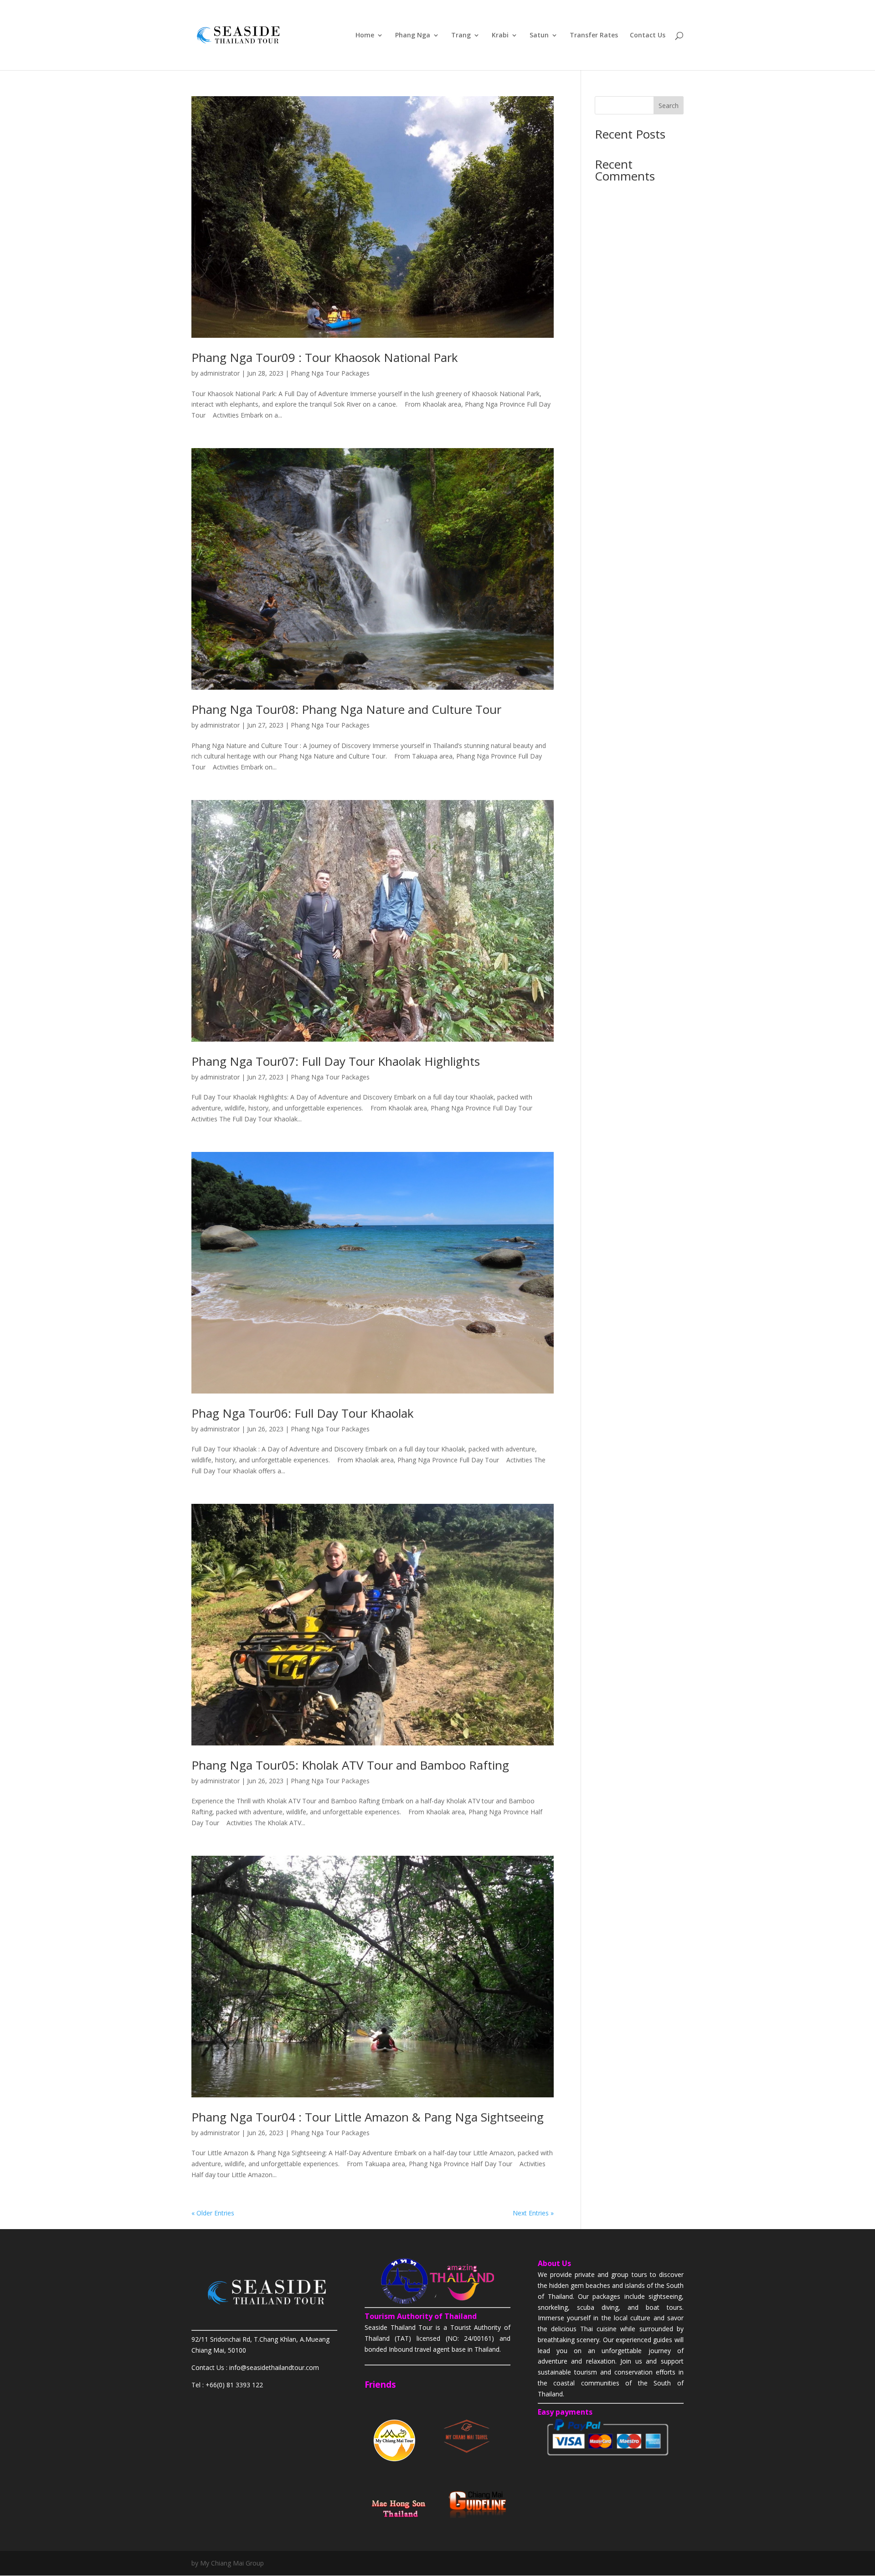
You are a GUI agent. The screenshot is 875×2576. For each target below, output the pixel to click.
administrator (220, 373)
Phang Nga (413, 36)
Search (669, 106)
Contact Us (648, 36)
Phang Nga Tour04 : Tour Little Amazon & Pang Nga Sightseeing (368, 2117)
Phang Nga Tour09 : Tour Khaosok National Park (325, 357)
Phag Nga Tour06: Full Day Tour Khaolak (303, 1413)
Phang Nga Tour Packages (330, 373)
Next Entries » (533, 2213)
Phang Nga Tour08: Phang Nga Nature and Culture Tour (346, 709)
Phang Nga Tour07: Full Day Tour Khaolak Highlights (336, 1061)
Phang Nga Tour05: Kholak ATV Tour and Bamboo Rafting (350, 1765)
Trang (461, 36)
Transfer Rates (594, 36)
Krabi (500, 36)
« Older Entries (213, 2213)
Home (365, 36)
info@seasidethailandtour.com (274, 2367)
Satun (539, 36)
